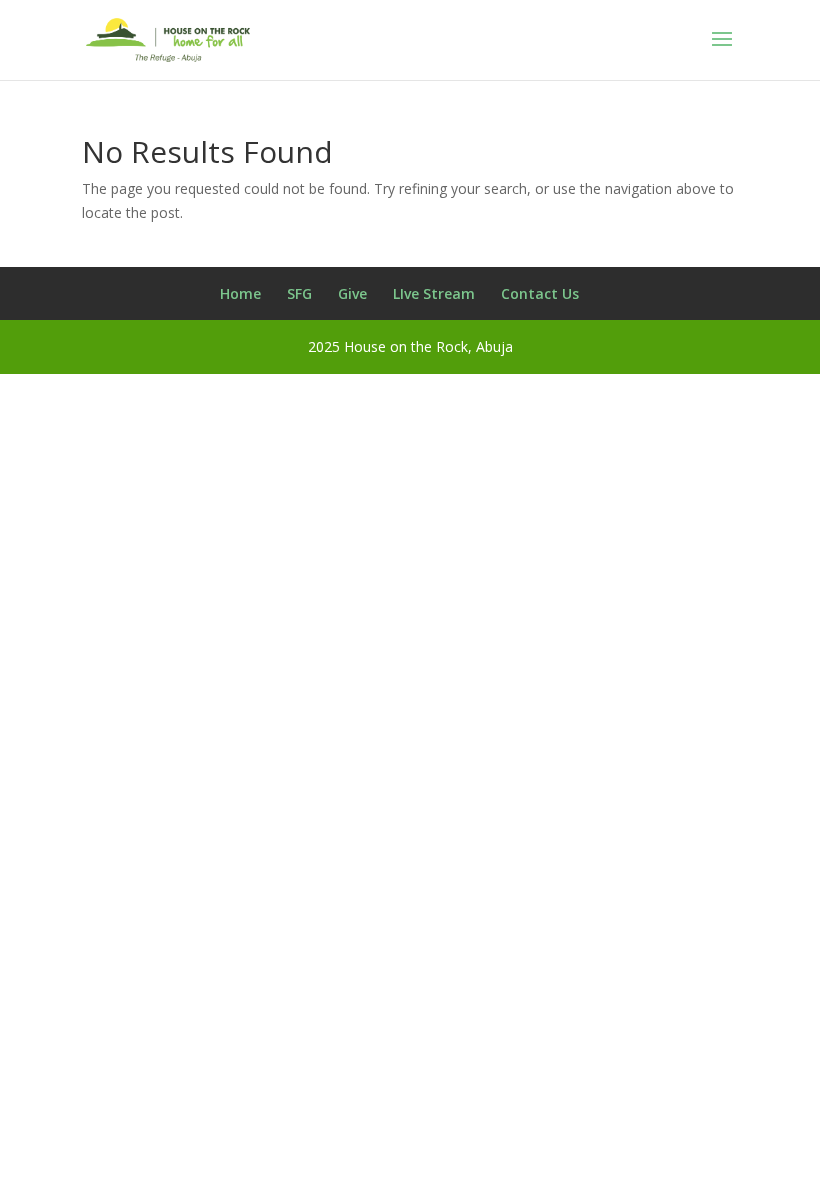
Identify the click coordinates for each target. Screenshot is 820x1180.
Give (352, 293)
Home (240, 293)
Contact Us (540, 293)
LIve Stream (434, 293)
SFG (299, 293)
